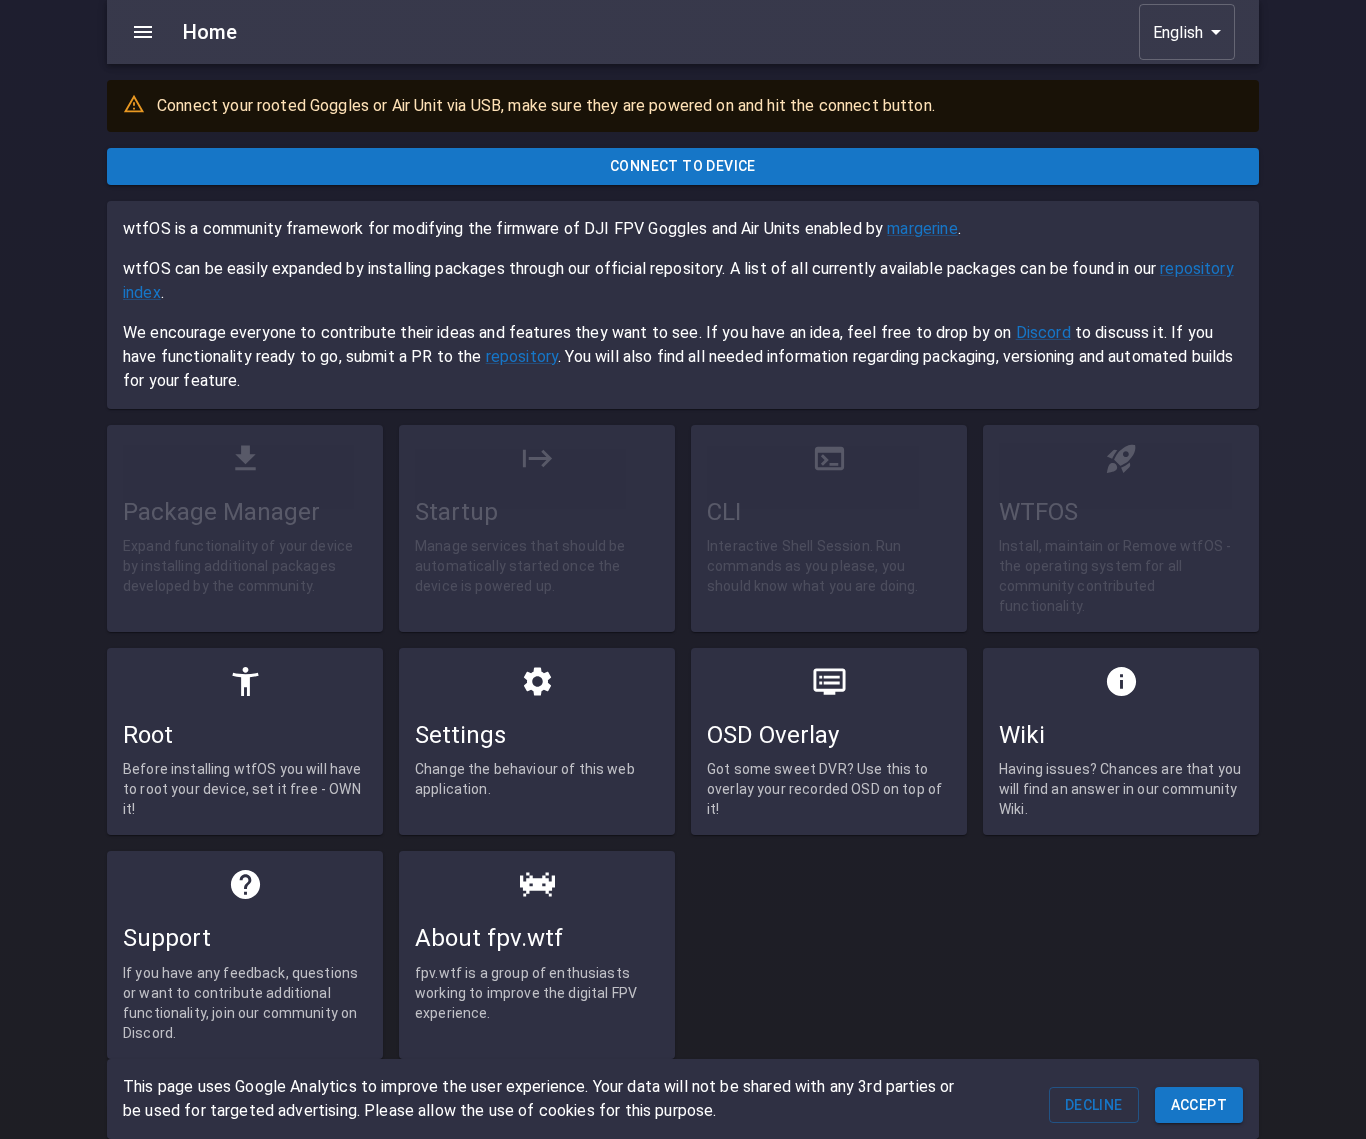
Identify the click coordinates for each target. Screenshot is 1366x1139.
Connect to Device (683, 166)
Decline (1094, 1105)
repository (522, 356)
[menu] (143, 32)
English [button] (1178, 32)
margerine (922, 228)
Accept (1199, 1105)
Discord (1043, 332)
